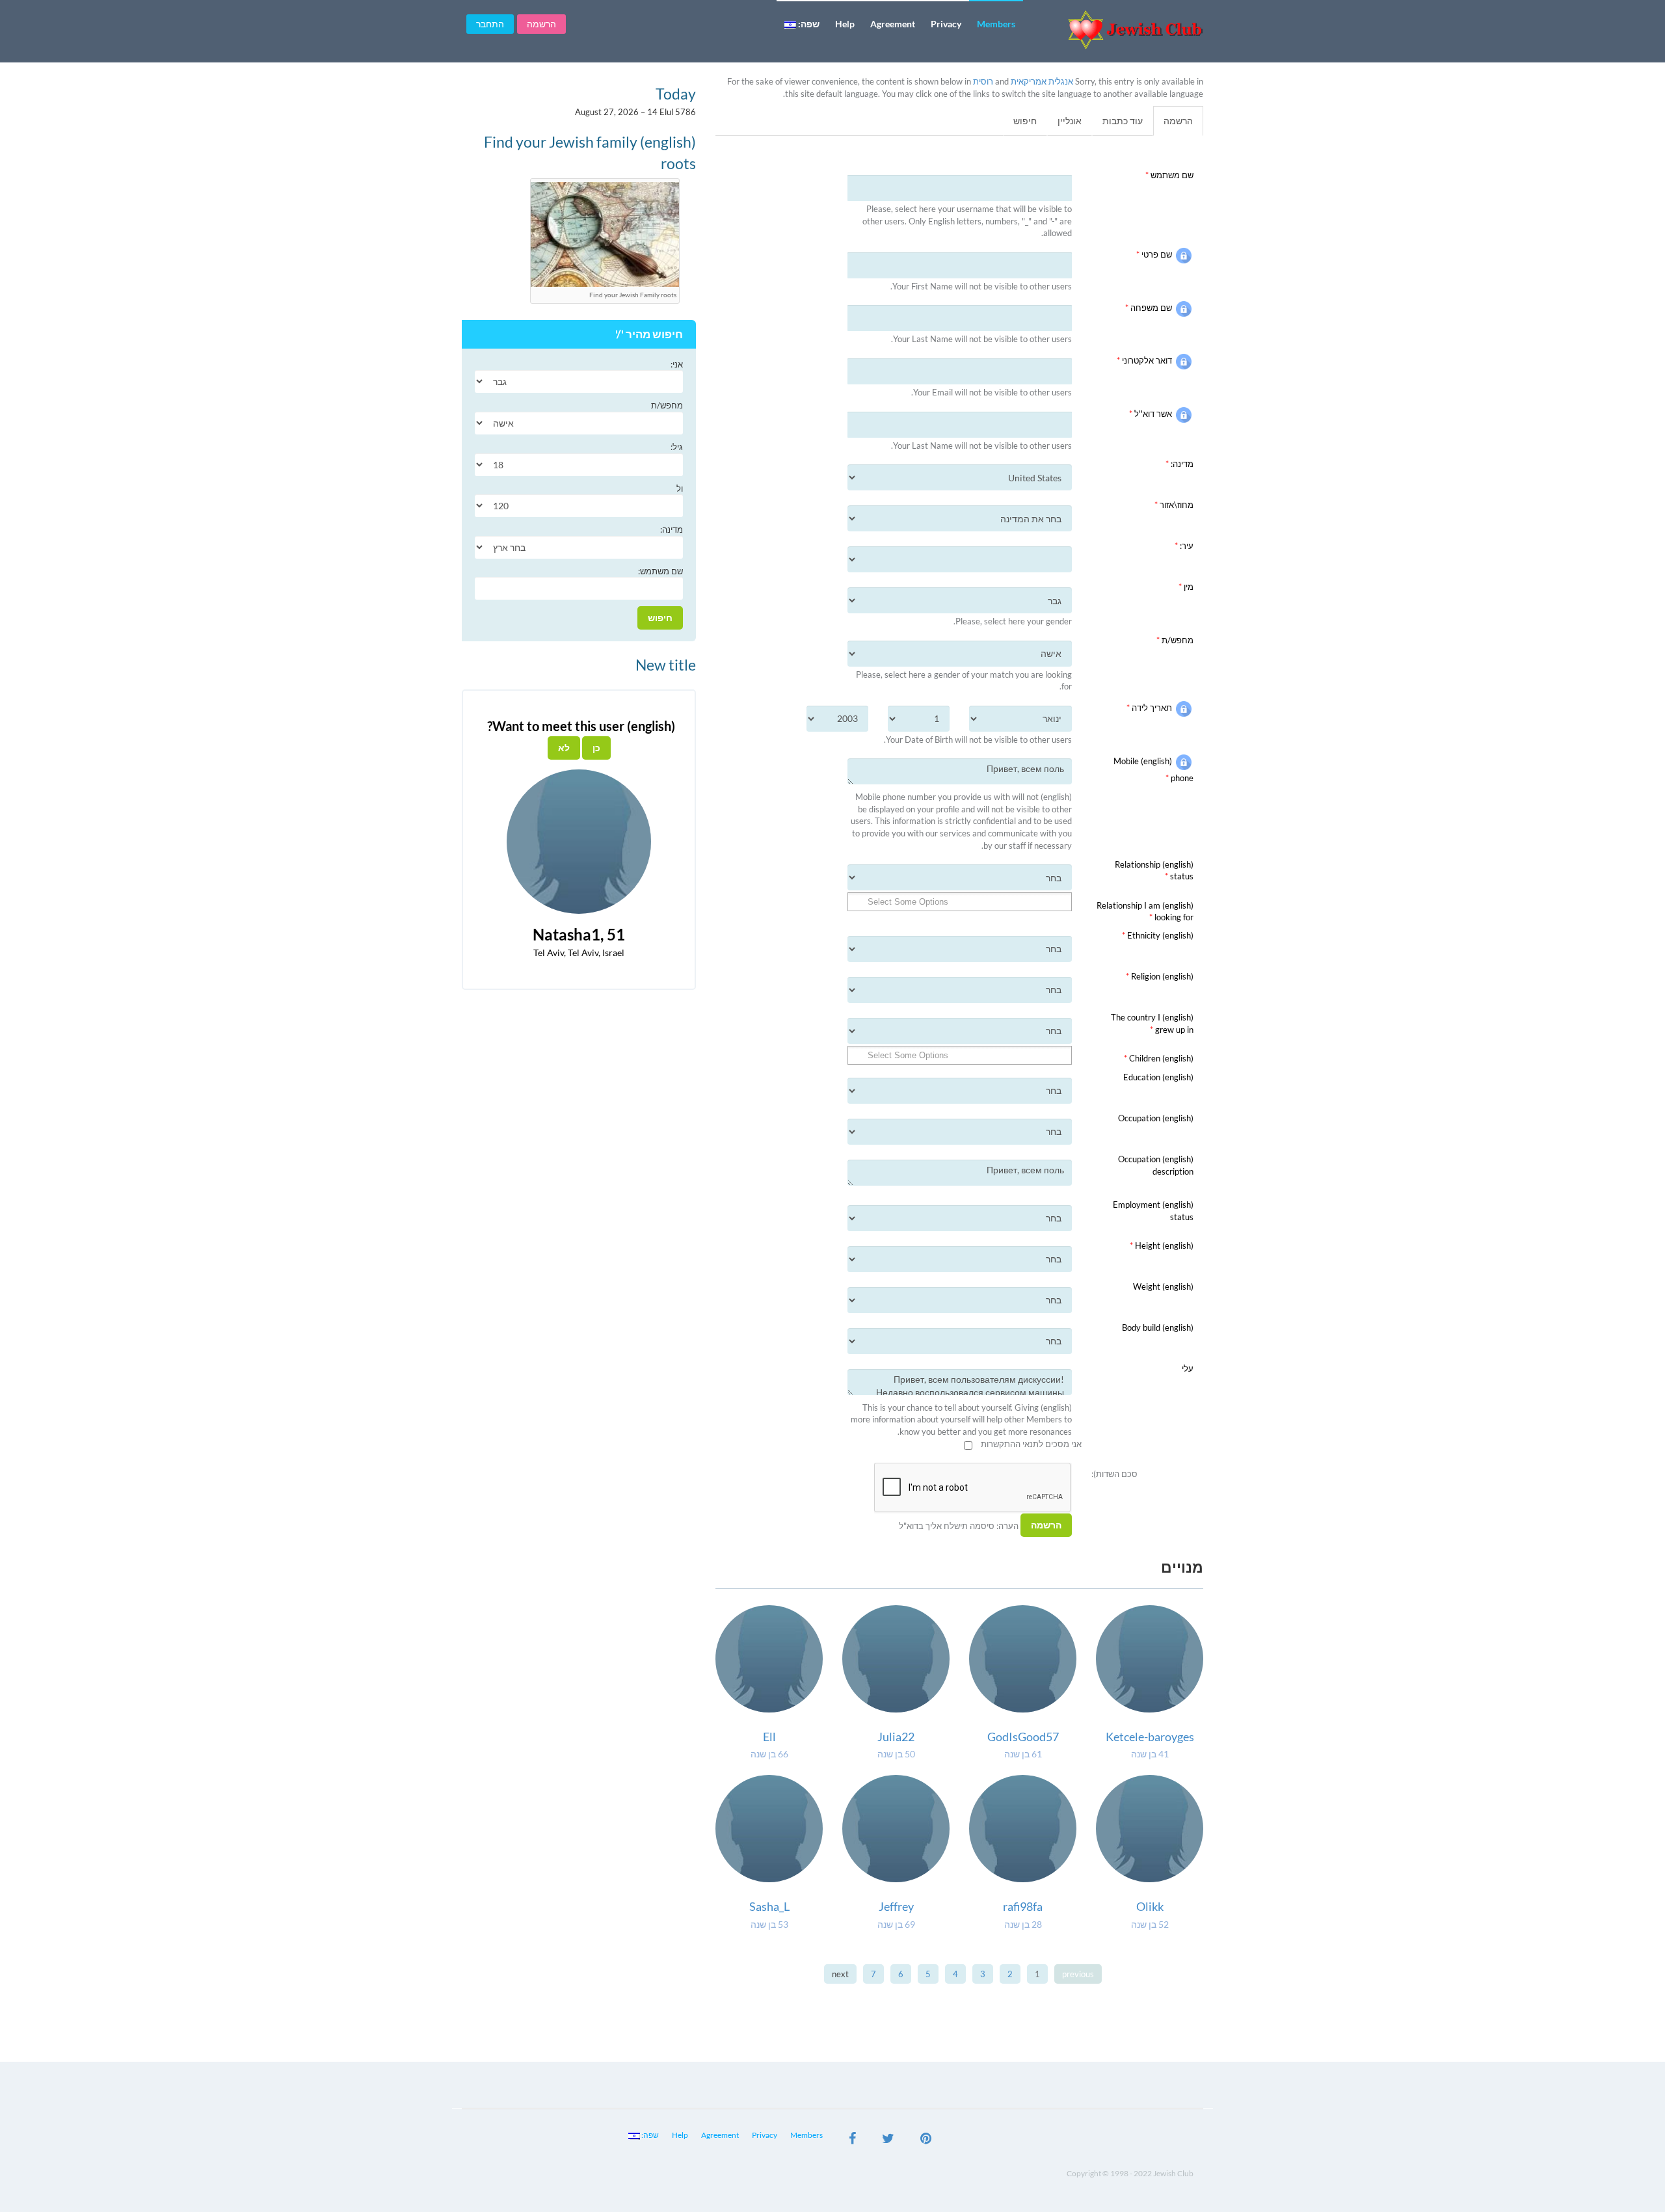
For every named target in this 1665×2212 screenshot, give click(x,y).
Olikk (1150, 1906)
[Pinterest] (926, 2140)
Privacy (946, 24)
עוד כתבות (1123, 121)
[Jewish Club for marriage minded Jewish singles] (1118, 30)
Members (996, 24)
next (840, 1974)
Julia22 (896, 1737)
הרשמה (541, 24)
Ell (769, 1737)
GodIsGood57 (1023, 1737)
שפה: (808, 24)
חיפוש (1025, 121)
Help (845, 24)
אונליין (1070, 121)
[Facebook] (852, 2140)
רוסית (983, 81)
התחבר (490, 24)
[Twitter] (888, 2140)
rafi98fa (1023, 1906)
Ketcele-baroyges (1150, 1737)
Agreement (893, 24)
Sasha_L (769, 1906)
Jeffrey (896, 1906)
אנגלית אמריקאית (1042, 81)
